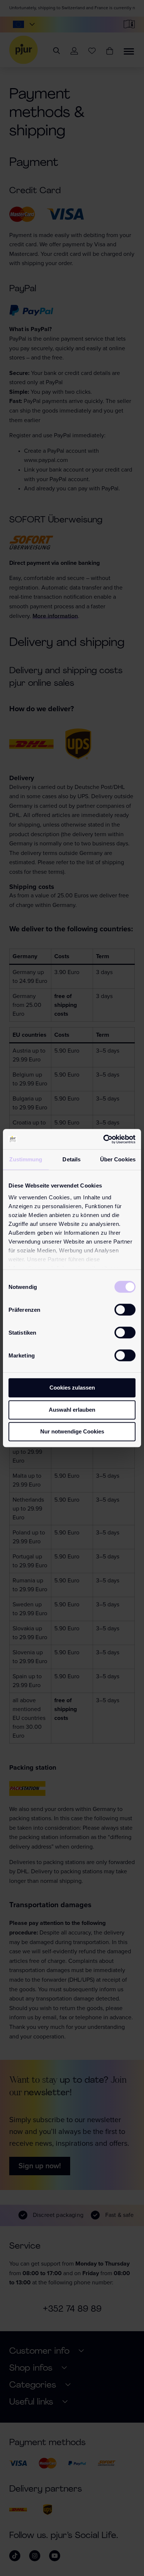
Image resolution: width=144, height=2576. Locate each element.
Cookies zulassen (72, 1388)
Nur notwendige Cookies (72, 1431)
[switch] (125, 1310)
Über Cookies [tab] (118, 1159)
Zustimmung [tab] (26, 1159)
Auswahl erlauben (72, 1410)
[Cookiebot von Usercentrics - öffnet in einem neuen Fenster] (104, 1139)
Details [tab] (71, 1159)
